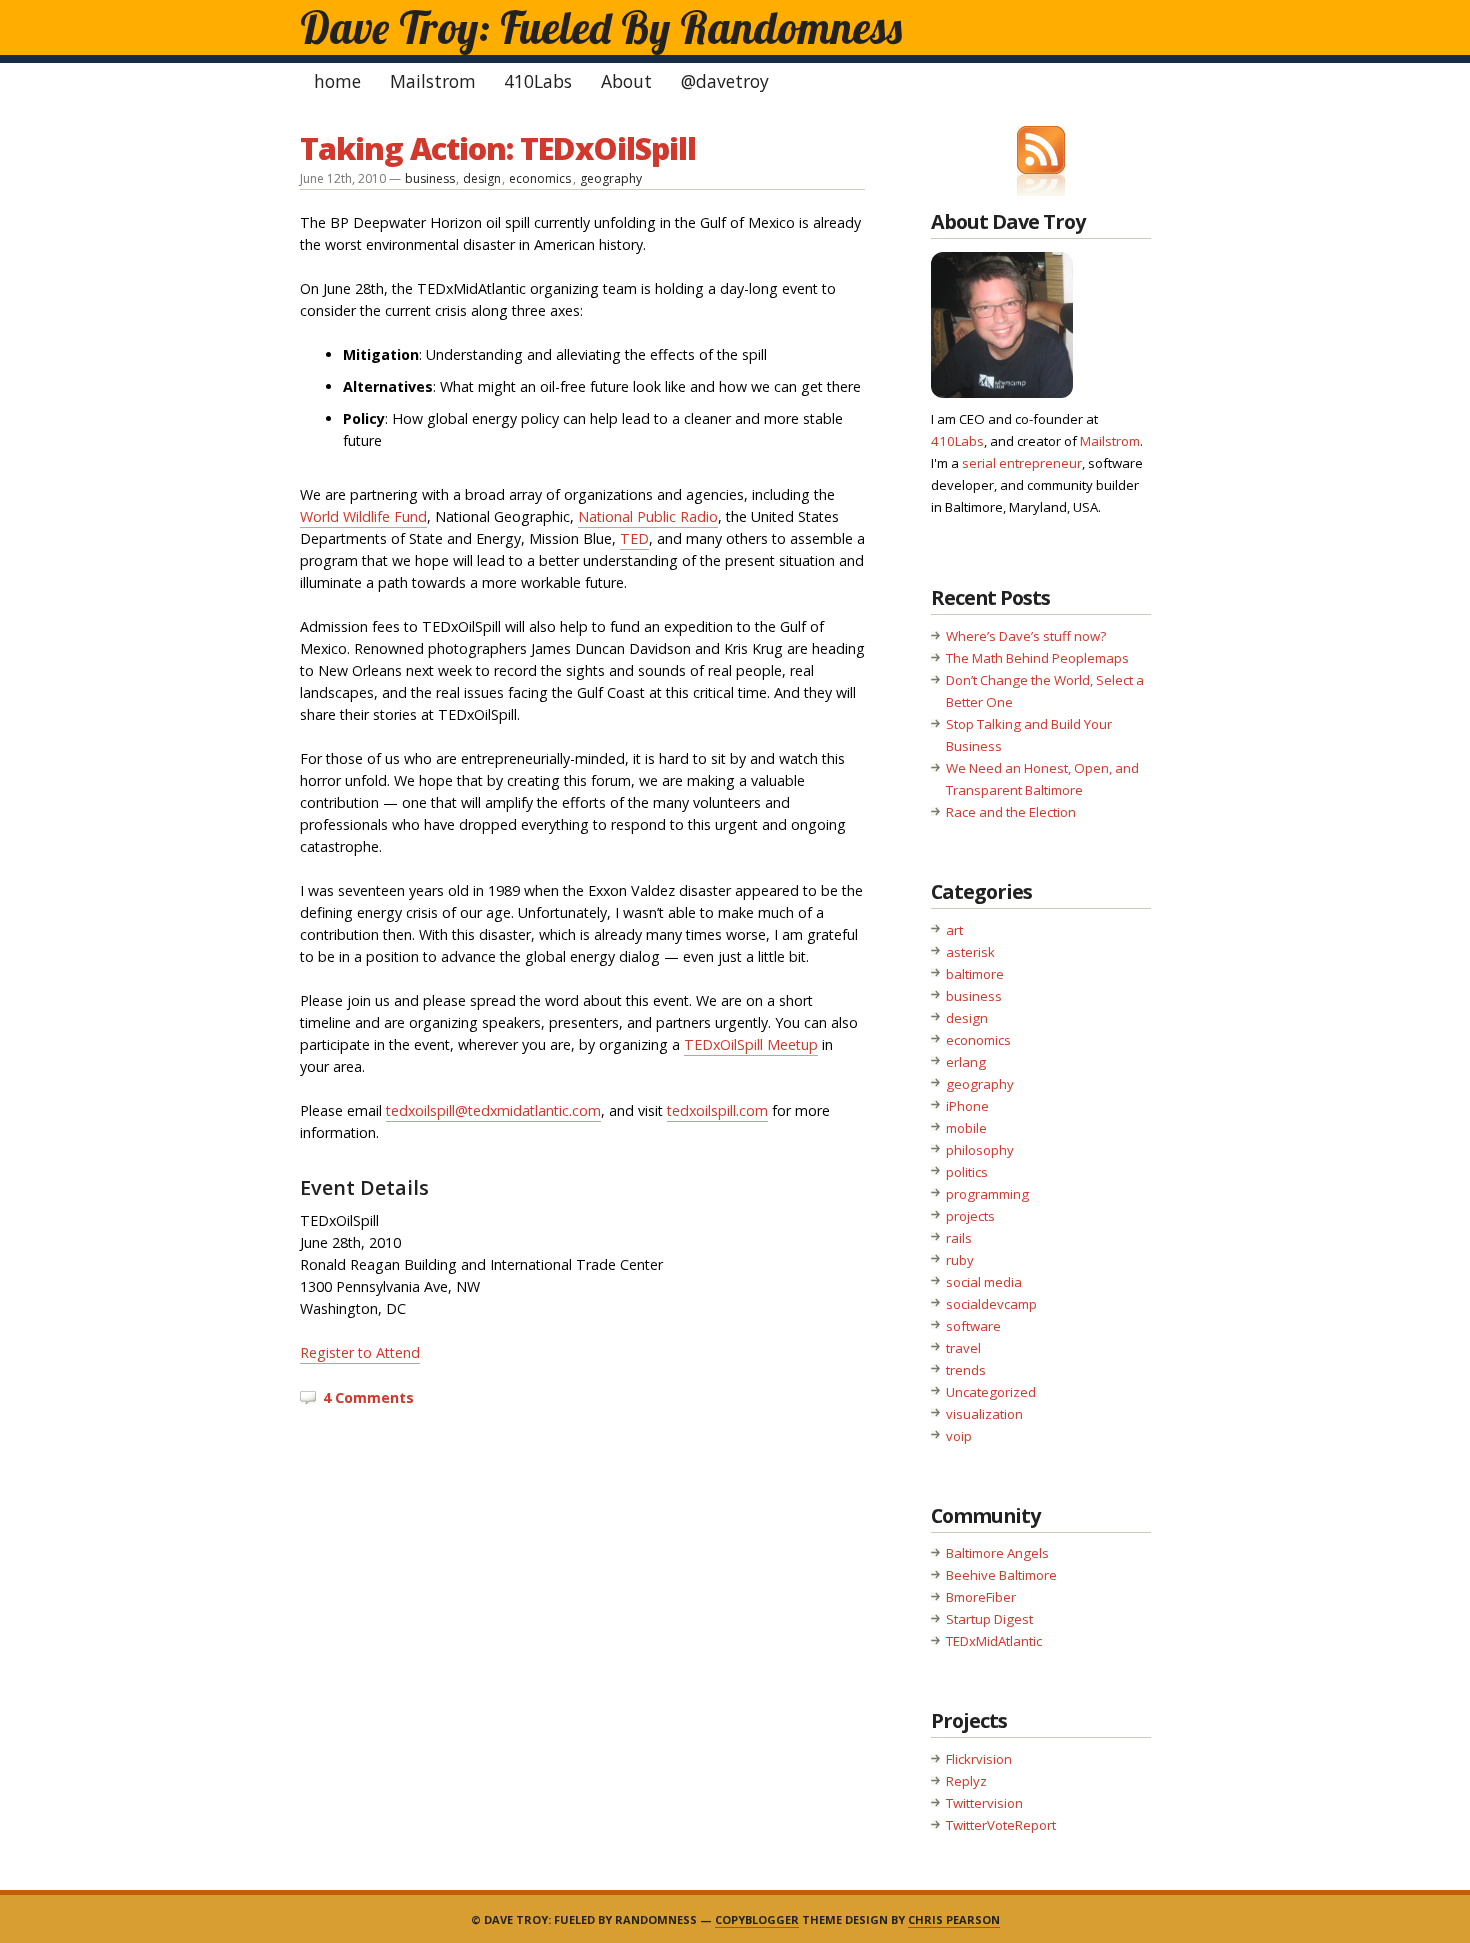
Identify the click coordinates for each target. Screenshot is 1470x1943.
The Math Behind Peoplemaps (1037, 658)
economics (540, 178)
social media (984, 1282)
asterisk (970, 952)
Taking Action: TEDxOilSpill (498, 148)
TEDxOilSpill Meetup (751, 1044)
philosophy (980, 1150)
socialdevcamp (991, 1304)
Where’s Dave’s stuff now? (1026, 636)
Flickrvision (979, 1759)
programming (987, 1194)
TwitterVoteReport (1001, 1825)
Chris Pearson (954, 1919)
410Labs (538, 81)
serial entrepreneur (1022, 463)
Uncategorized (991, 1392)
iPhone (967, 1106)
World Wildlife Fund (363, 516)
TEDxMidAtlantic (994, 1641)
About (626, 81)
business (430, 178)
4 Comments (368, 1397)
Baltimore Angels (997, 1553)
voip (959, 1436)
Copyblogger (757, 1919)
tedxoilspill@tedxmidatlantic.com (493, 1110)
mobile (966, 1128)
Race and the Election (1011, 812)
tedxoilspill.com (717, 1110)
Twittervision (984, 1803)
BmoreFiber (981, 1597)
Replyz (966, 1781)
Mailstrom (433, 81)
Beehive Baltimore (1001, 1575)
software (973, 1326)
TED (634, 538)
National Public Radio (648, 516)
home (337, 81)
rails (959, 1238)
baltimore (975, 974)
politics (967, 1172)
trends (966, 1370)
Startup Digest (989, 1619)
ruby (960, 1260)
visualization (984, 1414)
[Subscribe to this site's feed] (1041, 150)
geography (611, 178)
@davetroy (725, 81)
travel (963, 1348)
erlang (966, 1062)
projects (970, 1216)
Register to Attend (360, 1352)
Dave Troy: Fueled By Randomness (601, 27)
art (954, 930)
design (482, 178)
